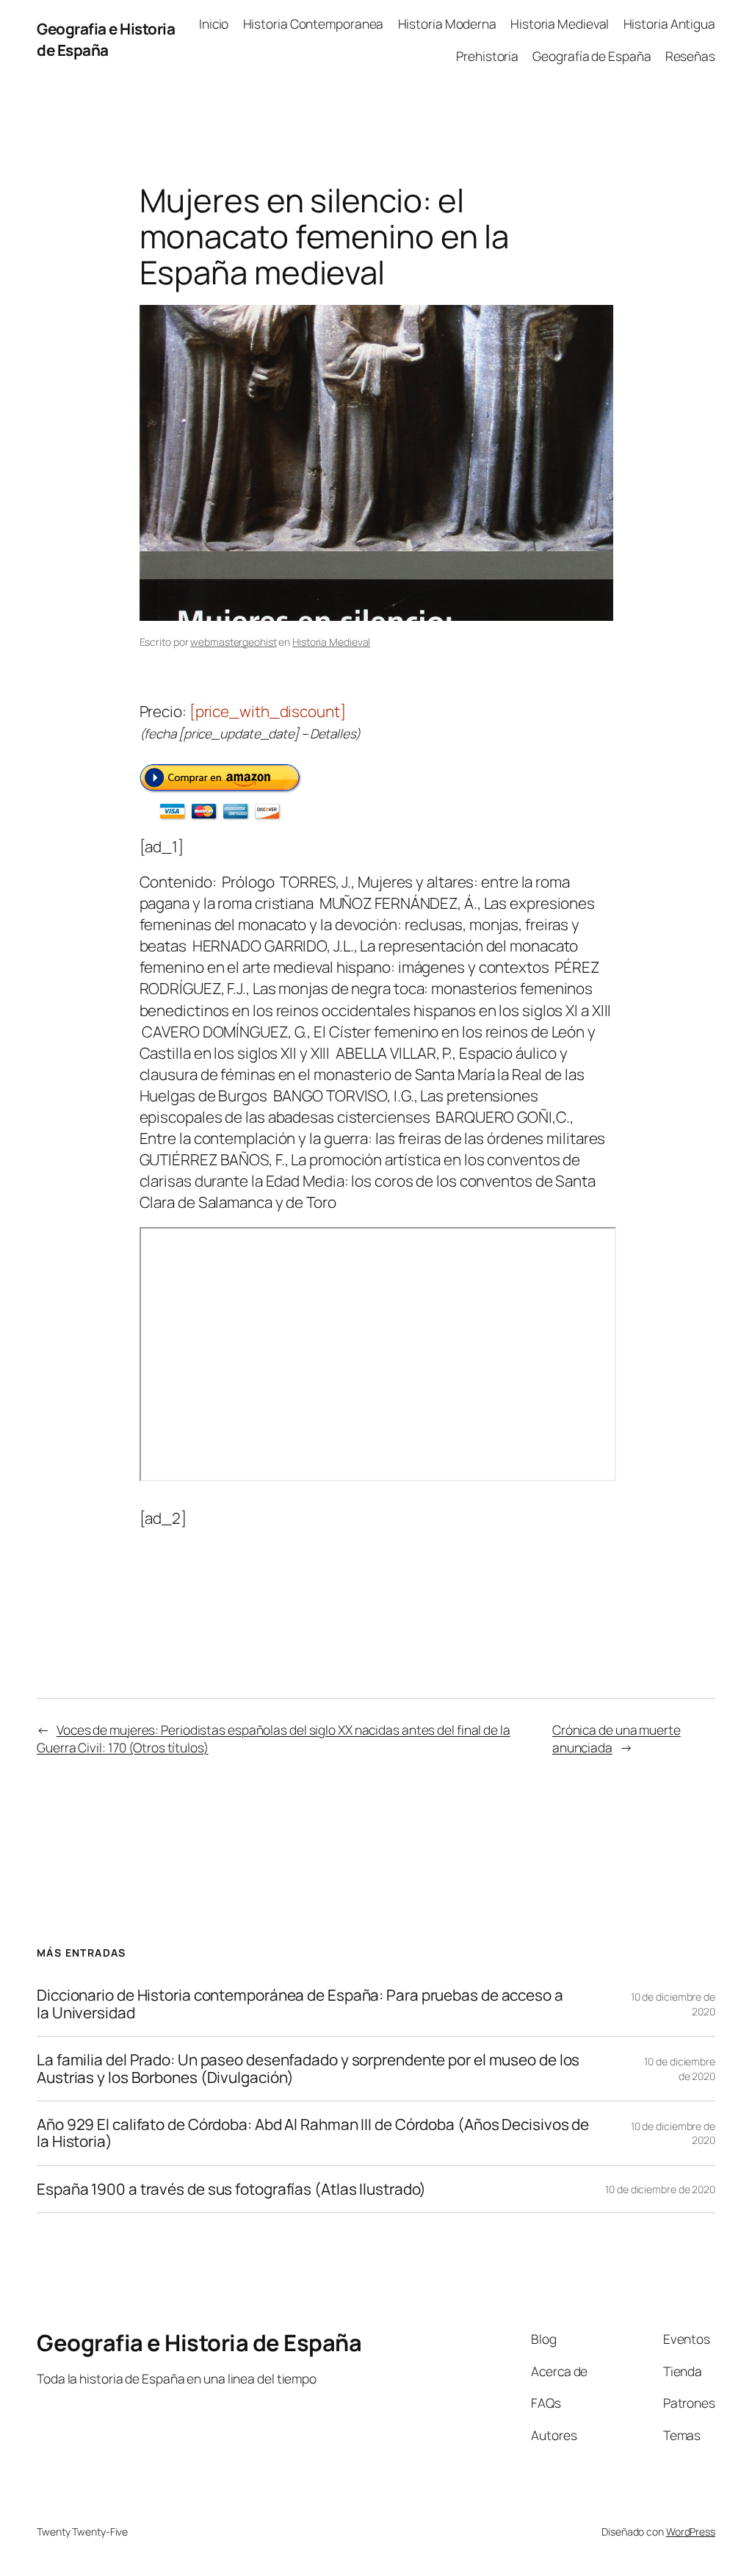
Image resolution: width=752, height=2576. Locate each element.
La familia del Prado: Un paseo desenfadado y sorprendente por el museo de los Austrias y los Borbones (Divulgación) (308, 2069)
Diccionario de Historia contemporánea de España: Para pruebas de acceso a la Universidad (300, 2004)
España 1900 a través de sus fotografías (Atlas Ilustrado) (231, 2189)
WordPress (691, 2532)
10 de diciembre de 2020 (680, 2069)
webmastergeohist (233, 642)
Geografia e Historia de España (106, 39)
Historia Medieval (331, 642)
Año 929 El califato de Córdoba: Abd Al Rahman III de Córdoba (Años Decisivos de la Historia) (313, 2133)
